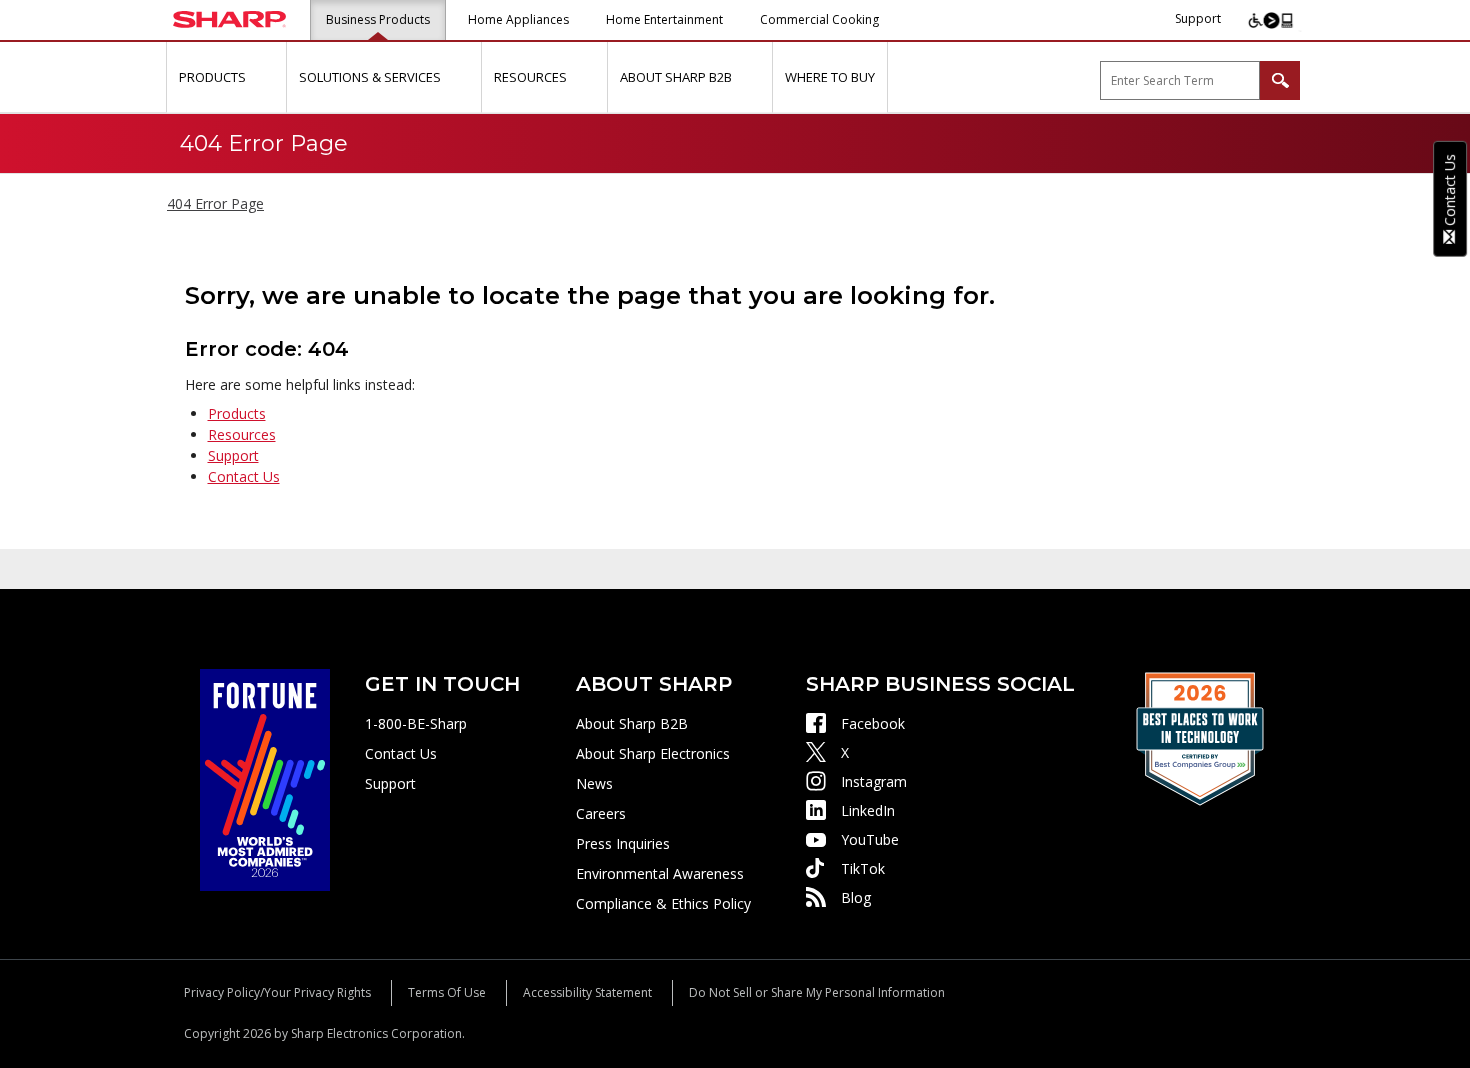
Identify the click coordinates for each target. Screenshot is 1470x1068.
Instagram (874, 781)
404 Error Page (215, 203)
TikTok (863, 868)
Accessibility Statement (587, 992)
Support (1198, 18)
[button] (268, 77)
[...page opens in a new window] (265, 778)
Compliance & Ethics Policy (663, 903)
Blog (856, 897)
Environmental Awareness (660, 873)
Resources (242, 434)
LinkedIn (868, 810)
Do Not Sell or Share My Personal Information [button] (817, 992)
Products (237, 413)
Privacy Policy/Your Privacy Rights (277, 992)
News (594, 783)
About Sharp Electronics (653, 753)
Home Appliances (518, 19)
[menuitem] (226, 77)
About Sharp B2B (632, 723)
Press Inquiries (623, 843)
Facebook (873, 723)
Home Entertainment (664, 19)
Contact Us (244, 476)
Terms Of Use (447, 992)
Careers (601, 813)
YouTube (870, 839)
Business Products (378, 19)
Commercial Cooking (819, 19)
